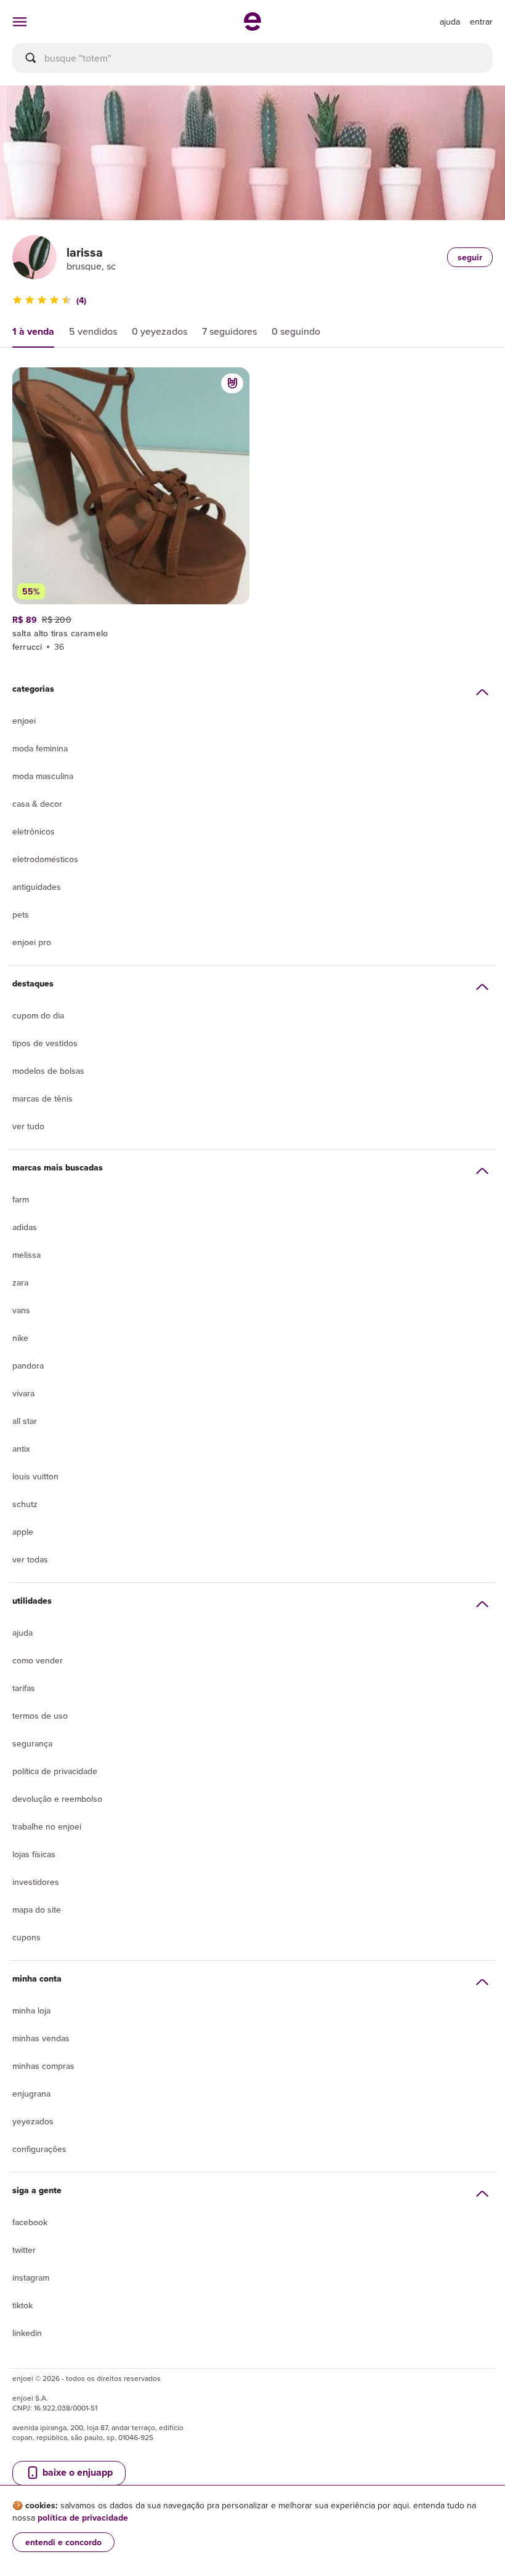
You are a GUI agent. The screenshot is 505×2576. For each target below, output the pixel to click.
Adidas (25, 1227)
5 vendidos (93, 331)
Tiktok (22, 2305)
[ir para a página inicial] (252, 27)
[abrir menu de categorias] (20, 22)
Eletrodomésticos (45, 859)
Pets (21, 914)
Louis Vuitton (35, 1476)
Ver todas (30, 1559)
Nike (20, 1338)
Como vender (38, 1660)
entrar (481, 22)
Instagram (31, 2278)
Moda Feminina (40, 748)
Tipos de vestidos (45, 1043)
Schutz (25, 1504)
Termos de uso (40, 1716)
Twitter (24, 2250)
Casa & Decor (37, 804)
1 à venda (33, 331)
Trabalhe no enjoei (47, 1826)
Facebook (30, 2222)
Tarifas (24, 1688)
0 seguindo (296, 331)
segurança (32, 1743)
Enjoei (24, 721)
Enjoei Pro (32, 942)
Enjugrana (31, 2094)
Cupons (26, 1937)
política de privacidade (83, 2518)
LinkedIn (27, 2333)
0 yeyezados (160, 331)
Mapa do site (37, 1910)
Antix (21, 1449)
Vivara (23, 1393)
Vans (21, 1310)
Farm (21, 1199)
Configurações (39, 2149)
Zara (20, 1282)
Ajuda (22, 1633)
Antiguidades (37, 887)
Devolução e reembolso (57, 1799)
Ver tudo (28, 1126)
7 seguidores (229, 331)
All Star (25, 1421)
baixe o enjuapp (76, 2472)
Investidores (36, 1882)
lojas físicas (34, 1854)
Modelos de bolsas (48, 1071)
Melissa (26, 1255)
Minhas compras (43, 2066)
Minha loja (31, 2010)
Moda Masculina (43, 776)
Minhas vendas (41, 2038)
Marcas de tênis (42, 1098)
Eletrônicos (34, 831)
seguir (470, 257)
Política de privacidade (55, 1771)
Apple (23, 1532)
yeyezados (33, 2121)
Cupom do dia (38, 1015)
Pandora (28, 1366)
